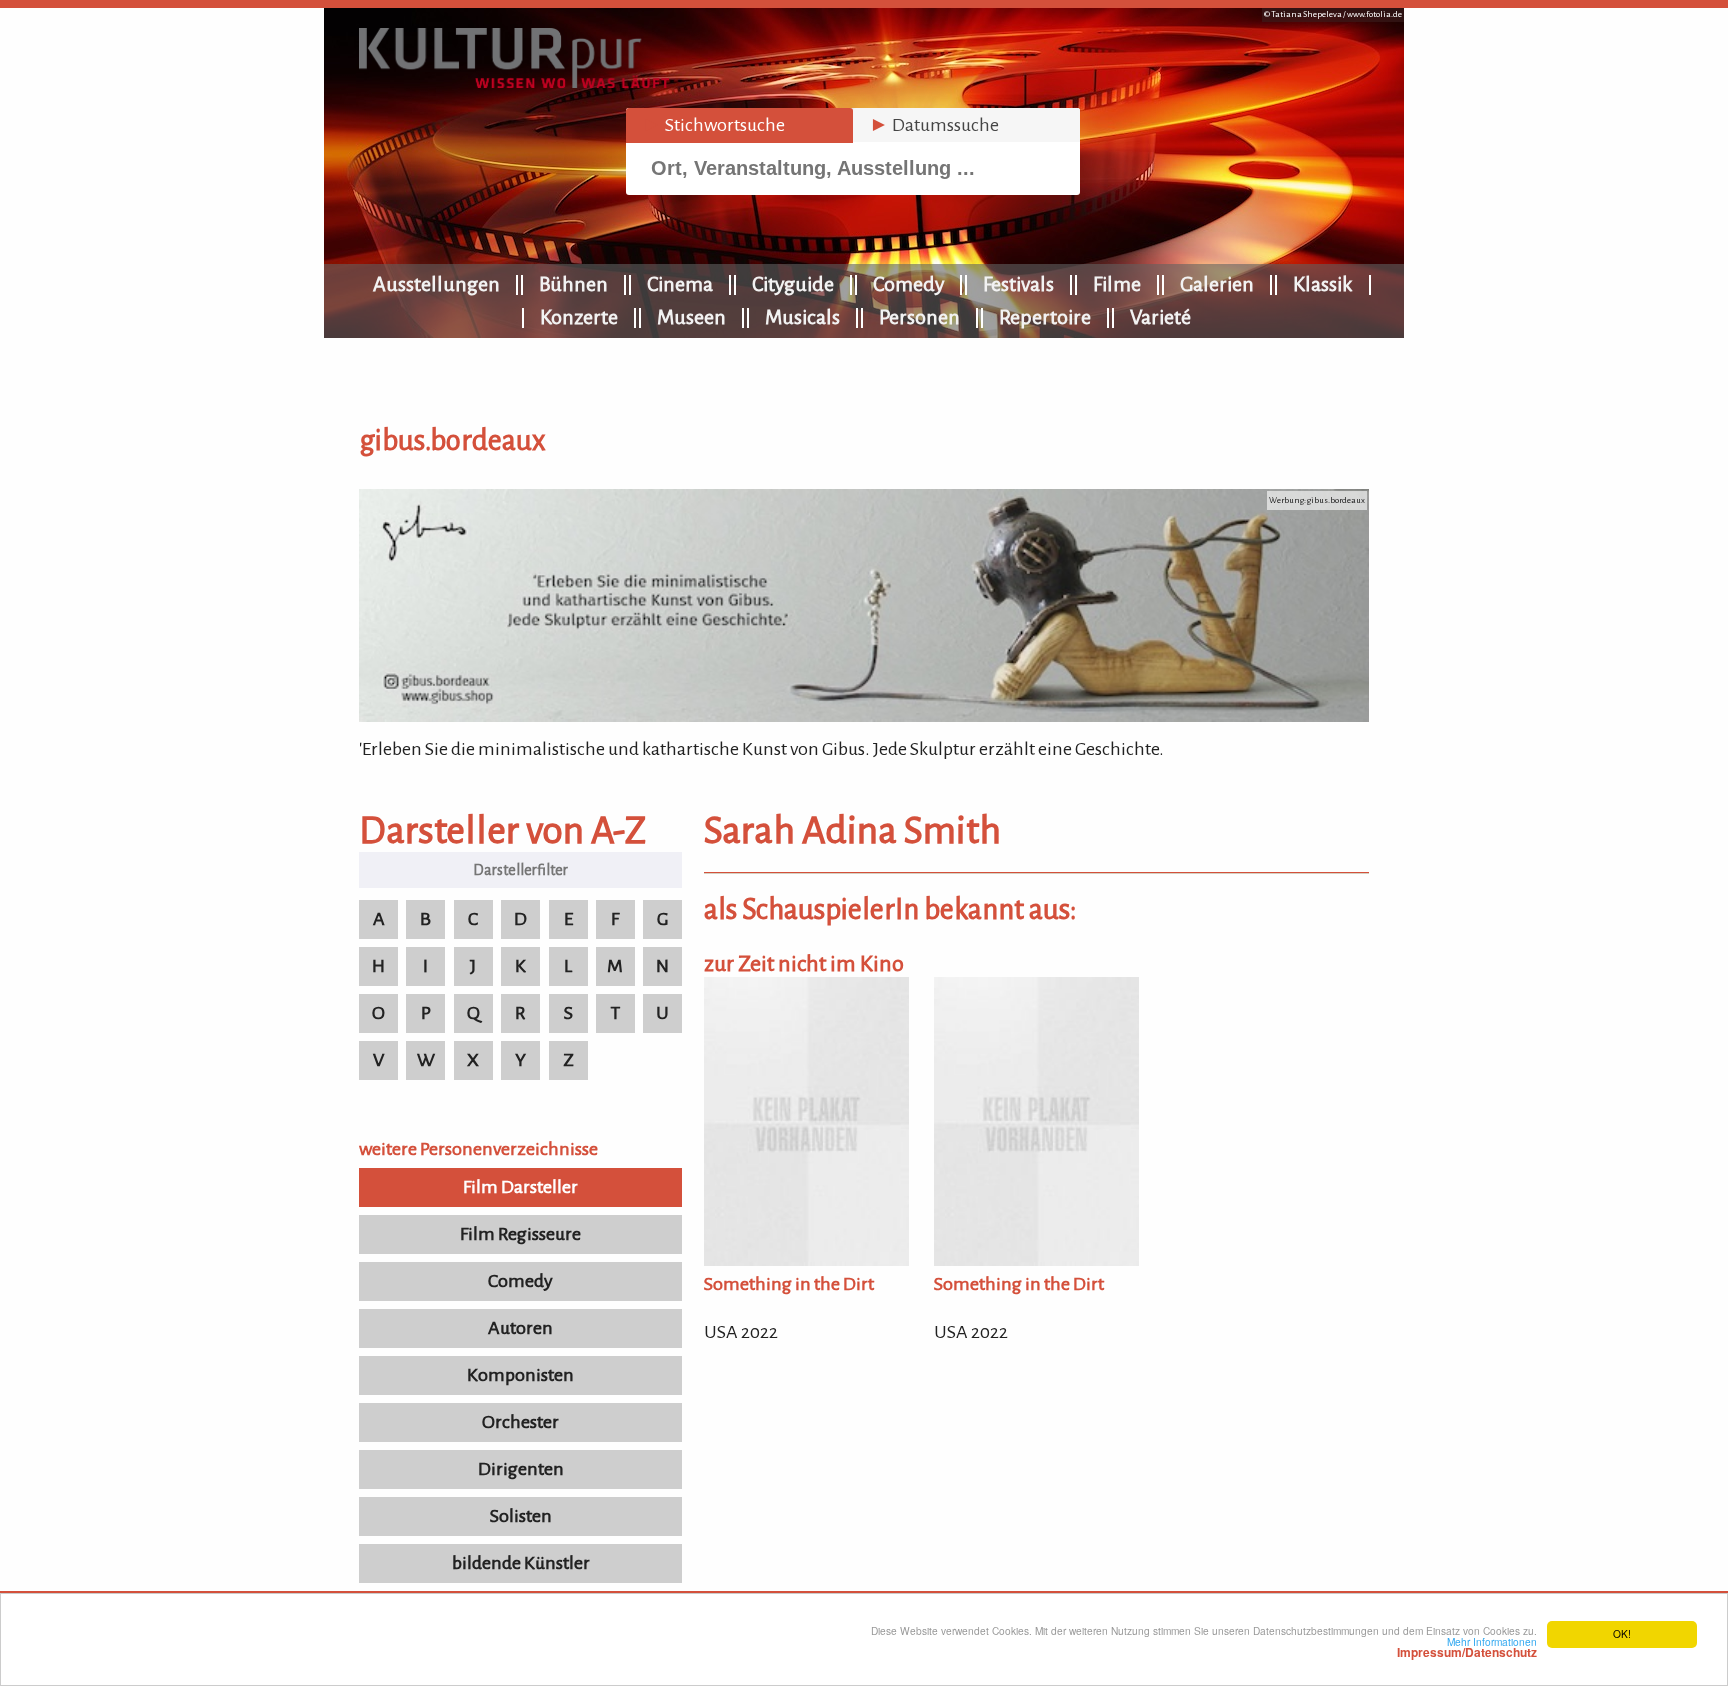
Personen (919, 317)
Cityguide (793, 284)
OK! (1622, 1633)
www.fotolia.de (1374, 14)
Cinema (680, 284)
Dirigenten (521, 1469)
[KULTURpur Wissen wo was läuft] (514, 82)
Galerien (1217, 284)
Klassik (1323, 284)
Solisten (521, 1516)
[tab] (739, 125)
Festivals (1018, 284)
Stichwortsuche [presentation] (713, 125)
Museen (691, 317)
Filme (1117, 284)
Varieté (1160, 317)
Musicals (802, 317)
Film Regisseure (520, 1234)
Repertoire (1045, 317)
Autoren (520, 1328)
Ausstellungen (436, 284)
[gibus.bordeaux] (864, 716)
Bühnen (573, 284)
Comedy (908, 284)
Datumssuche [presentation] (934, 125)
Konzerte (579, 317)
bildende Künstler (521, 1563)
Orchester (520, 1422)
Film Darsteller (520, 1187)
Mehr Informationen (1467, 1647)
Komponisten (520, 1375)
